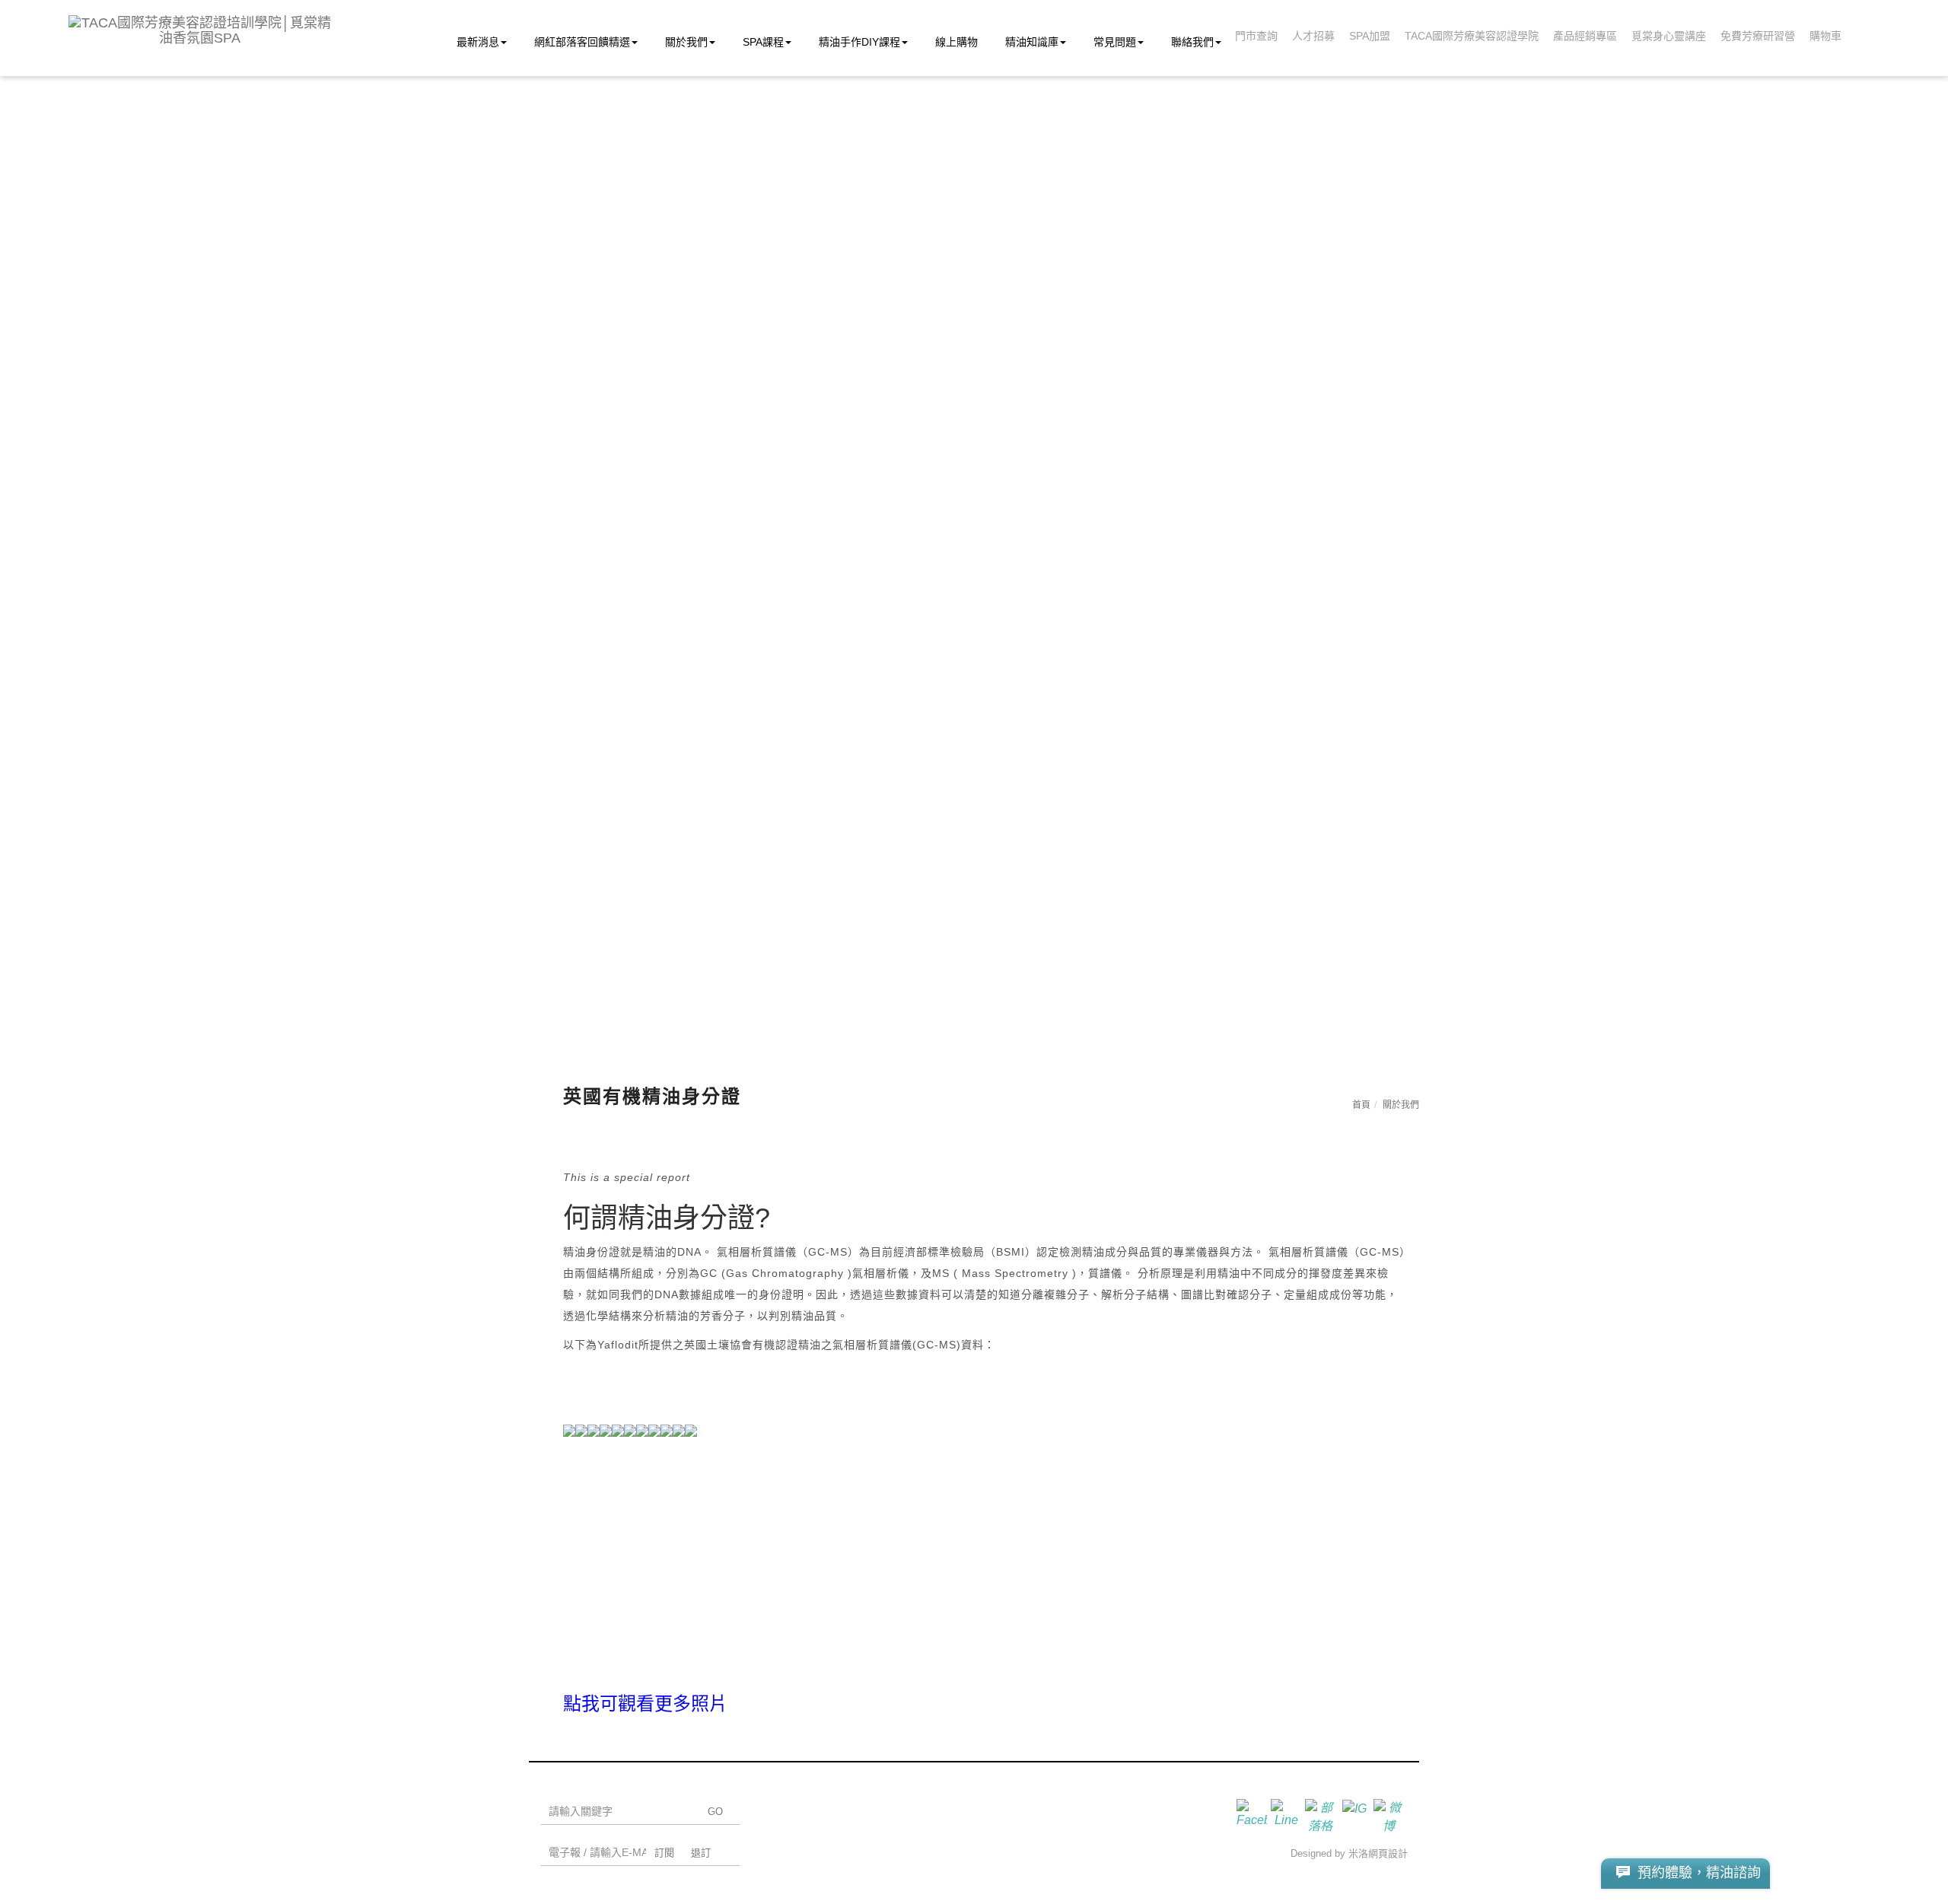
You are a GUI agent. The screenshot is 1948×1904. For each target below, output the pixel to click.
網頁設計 (1388, 1853)
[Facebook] (1254, 1814)
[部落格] (1322, 1814)
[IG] (1356, 1814)
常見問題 (1115, 42)
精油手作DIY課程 (859, 42)
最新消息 (478, 42)
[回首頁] (200, 30)
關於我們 (686, 42)
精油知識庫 (1032, 42)
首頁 (1361, 1105)
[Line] (1288, 1814)
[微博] (1391, 1814)
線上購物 (956, 42)
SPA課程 (763, 42)
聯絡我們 (1192, 42)
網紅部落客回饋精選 (582, 42)
